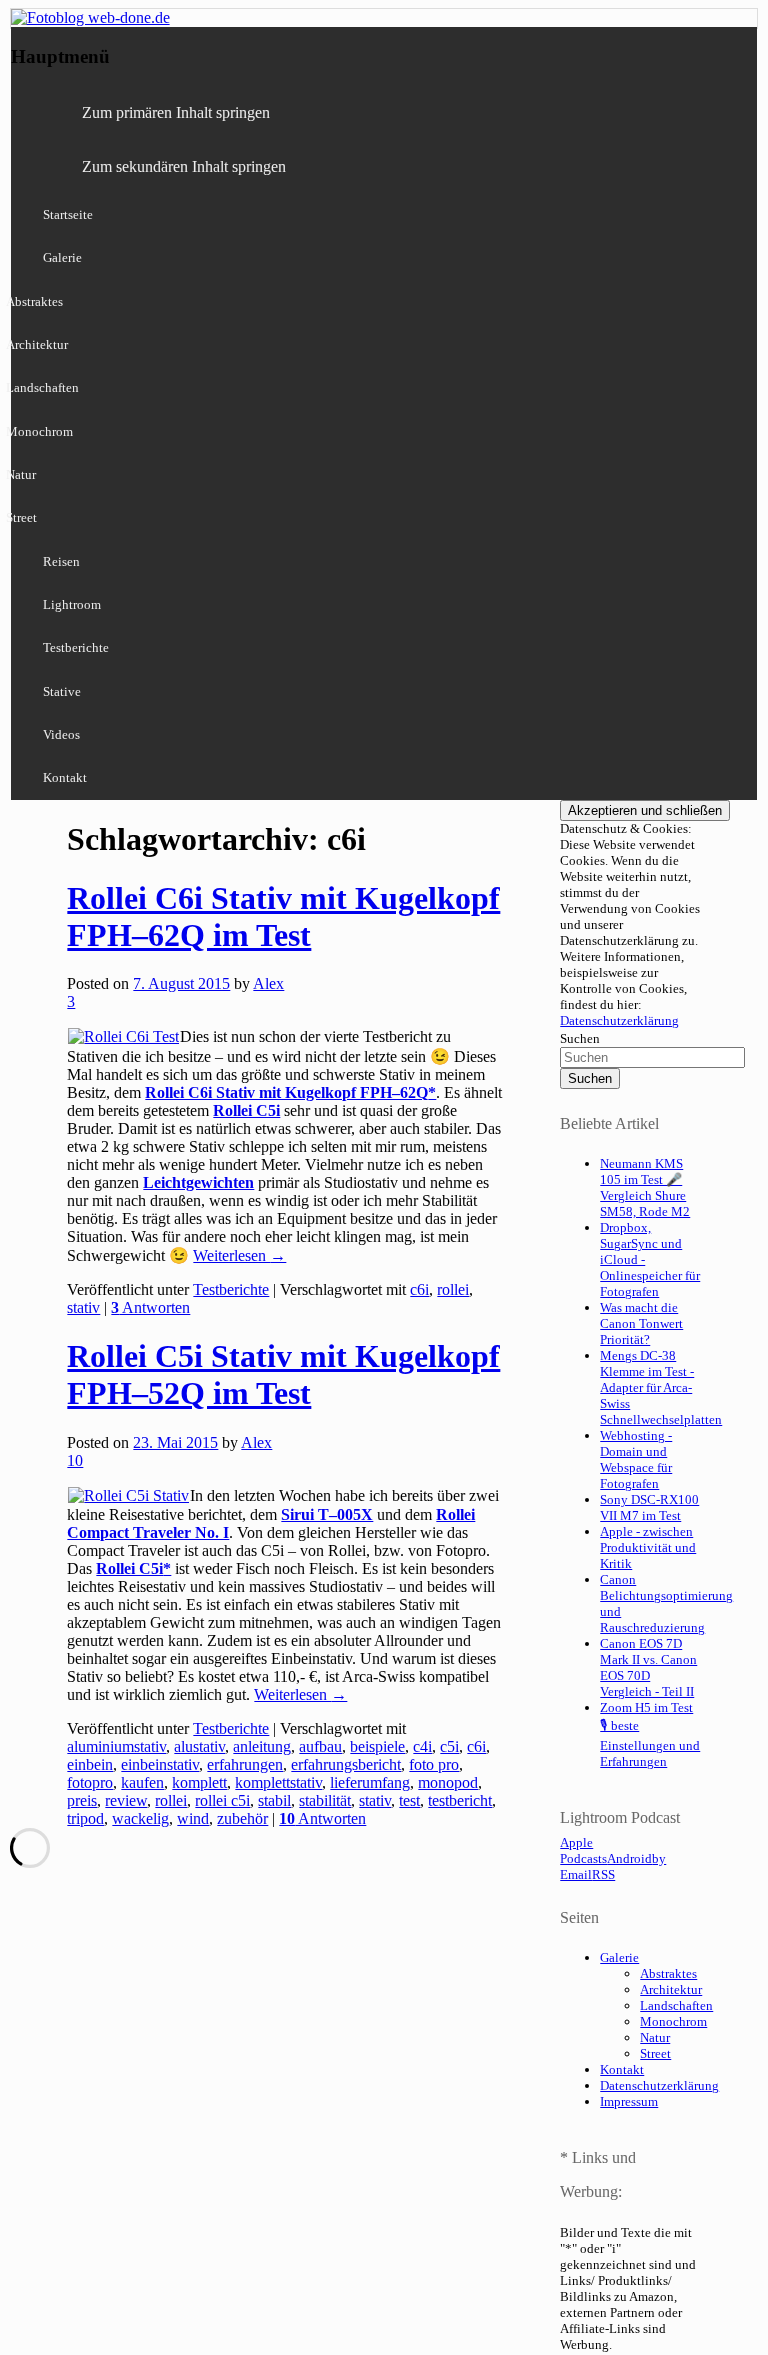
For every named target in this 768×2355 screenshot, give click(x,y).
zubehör (242, 1818)
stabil (274, 1800)
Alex (268, 983)
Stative (62, 691)
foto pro (434, 1764)
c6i (419, 1289)
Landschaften (676, 2005)
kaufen (142, 1782)
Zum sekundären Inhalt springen (184, 166)
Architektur (671, 1989)
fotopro (90, 1782)
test (409, 1800)
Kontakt (65, 777)
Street (655, 2053)
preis (82, 1800)
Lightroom (72, 604)
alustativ (199, 1746)
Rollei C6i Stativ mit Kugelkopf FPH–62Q (286, 1092)
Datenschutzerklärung (619, 1020)
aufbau (320, 1746)
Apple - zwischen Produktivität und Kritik (648, 1547)
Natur (655, 2037)
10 (75, 1460)
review (126, 1800)
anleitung (262, 1746)
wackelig (140, 1818)
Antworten (150, 1307)
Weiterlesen (239, 1255)
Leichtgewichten (198, 1182)
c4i (422, 1746)
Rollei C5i (246, 1110)
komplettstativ (278, 1782)
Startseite (68, 214)
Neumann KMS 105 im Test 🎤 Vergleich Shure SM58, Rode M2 (645, 1187)
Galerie (62, 257)
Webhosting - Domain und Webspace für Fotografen (636, 1459)
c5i (449, 1746)
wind (193, 1818)
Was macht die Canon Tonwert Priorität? (641, 1323)
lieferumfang (370, 1782)
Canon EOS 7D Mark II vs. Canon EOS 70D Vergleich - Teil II (648, 1667)
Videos (61, 734)
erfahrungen (245, 1764)
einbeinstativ (160, 1764)
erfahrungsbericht (346, 1764)
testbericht (460, 1800)
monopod (448, 1782)
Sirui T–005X (327, 1514)
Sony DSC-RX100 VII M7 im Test (649, 1507)
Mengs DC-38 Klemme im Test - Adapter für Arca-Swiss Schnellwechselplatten (661, 1387)
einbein (90, 1764)
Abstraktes (668, 1973)
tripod (85, 1818)
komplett (199, 1782)
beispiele (377, 1746)
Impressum (629, 2101)
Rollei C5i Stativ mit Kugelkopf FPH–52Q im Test (283, 1374)
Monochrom (673, 2021)
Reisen (61, 561)
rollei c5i (222, 1800)
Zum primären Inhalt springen (176, 112)
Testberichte (76, 647)
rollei (453, 1289)
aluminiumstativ (116, 1746)
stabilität (325, 1800)
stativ (83, 1307)
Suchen (580, 1038)
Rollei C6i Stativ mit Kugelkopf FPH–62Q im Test (283, 916)
